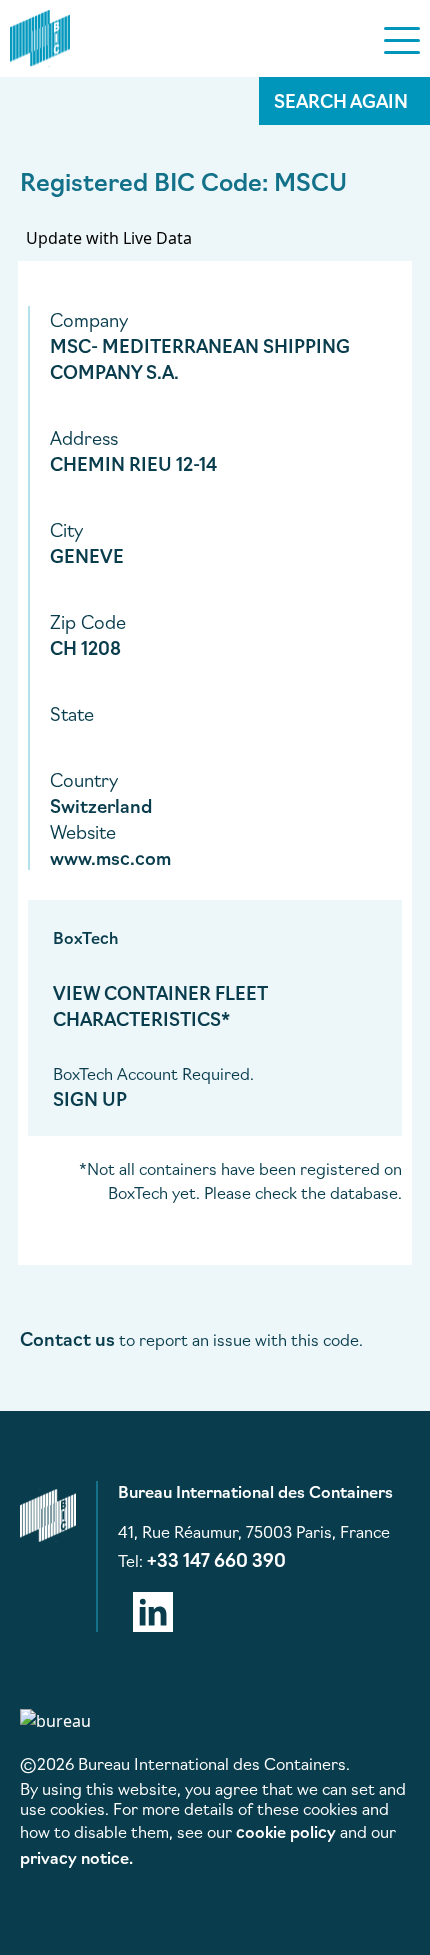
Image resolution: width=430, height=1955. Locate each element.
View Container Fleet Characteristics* (160, 1005)
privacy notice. (76, 1857)
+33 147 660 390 (216, 1559)
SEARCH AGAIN (341, 100)
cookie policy (286, 1831)
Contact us (67, 1338)
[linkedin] (153, 1608)
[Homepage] (40, 35)
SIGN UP (90, 1098)
